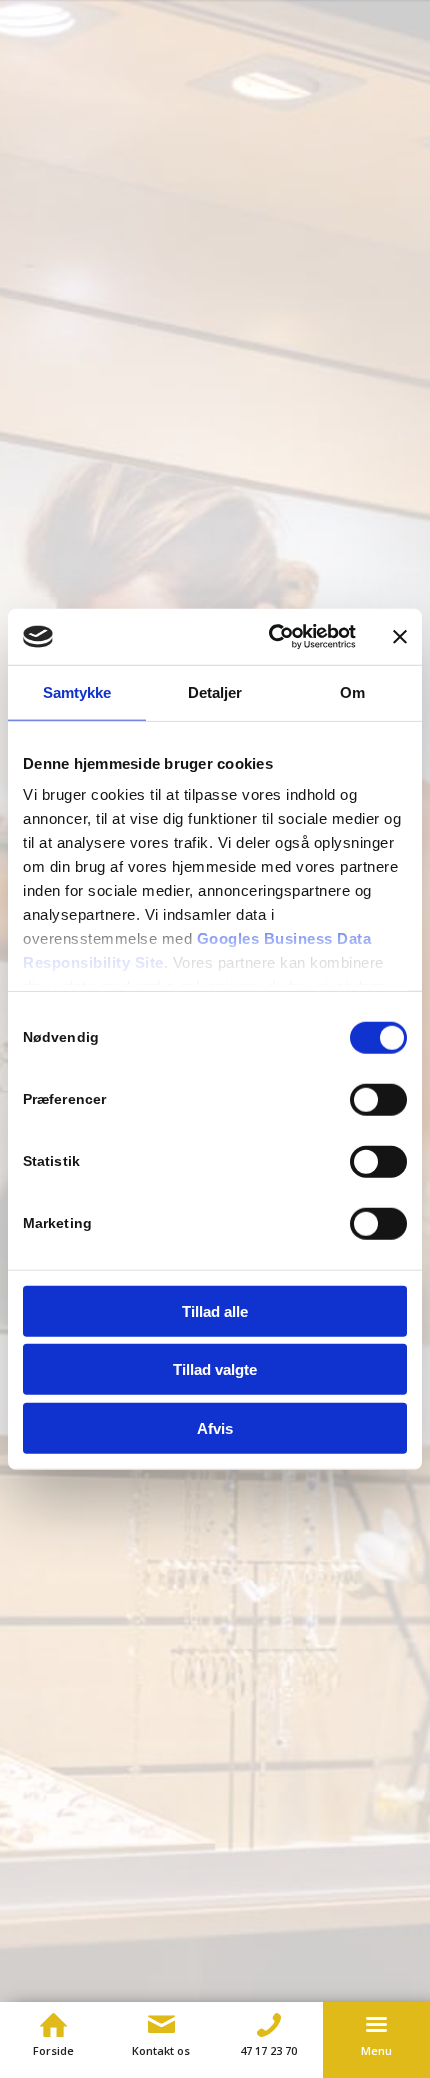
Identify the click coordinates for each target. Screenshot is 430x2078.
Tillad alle (215, 1310)
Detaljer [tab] (215, 691)
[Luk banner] (400, 637)
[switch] (378, 1099)
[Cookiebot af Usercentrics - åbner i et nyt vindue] (270, 637)
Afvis (215, 1427)
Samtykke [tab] (77, 691)
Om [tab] (352, 691)
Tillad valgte (215, 1369)
